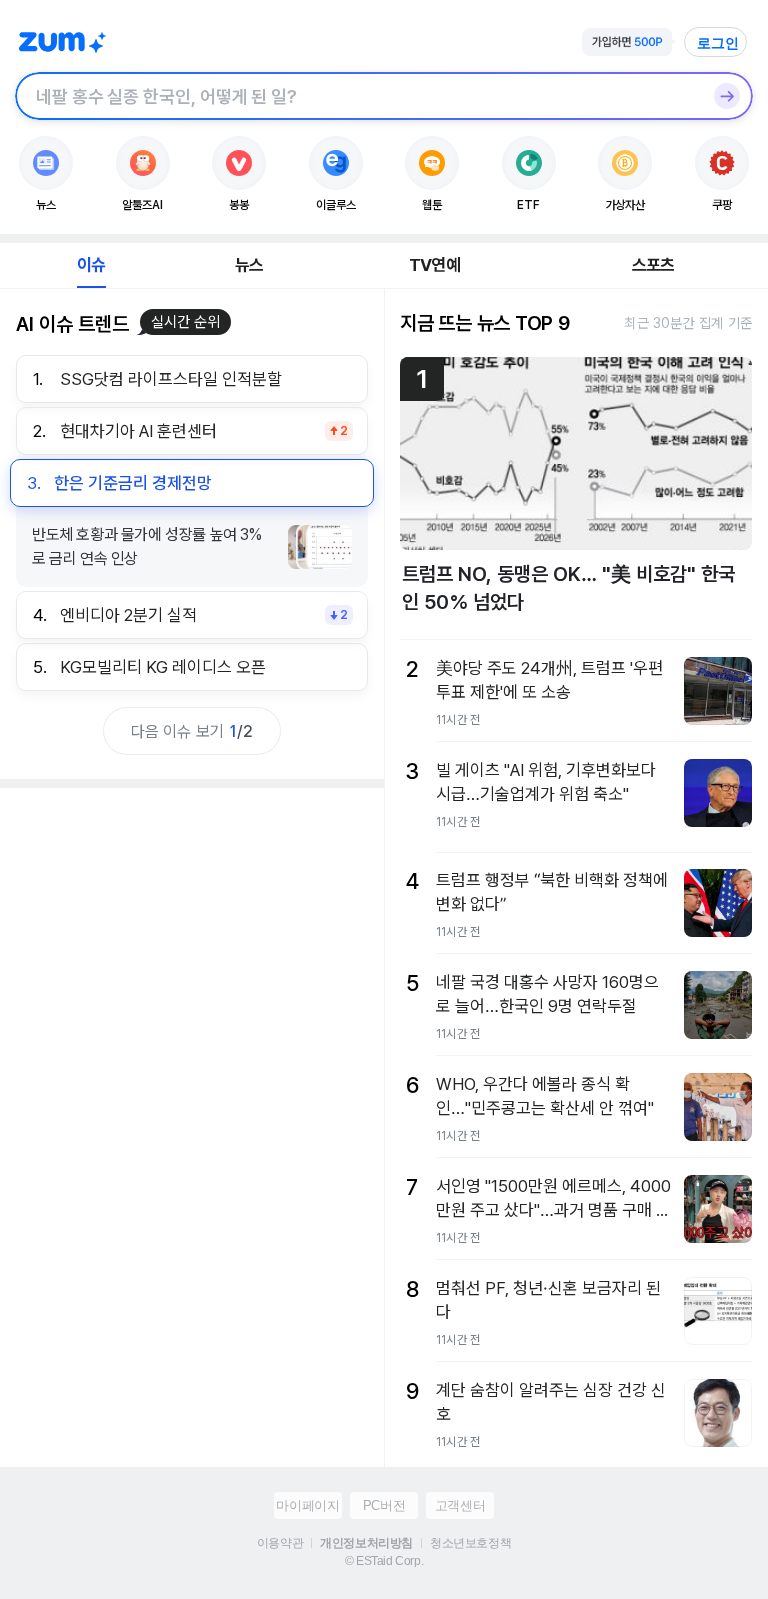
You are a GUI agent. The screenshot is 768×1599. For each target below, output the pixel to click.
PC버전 (384, 1505)
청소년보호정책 (470, 1543)
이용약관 (280, 1543)
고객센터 (460, 1505)
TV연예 (434, 265)
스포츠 (653, 265)
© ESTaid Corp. (384, 1561)
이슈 (91, 265)
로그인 (718, 43)
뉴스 (249, 265)
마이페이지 (307, 1505)
